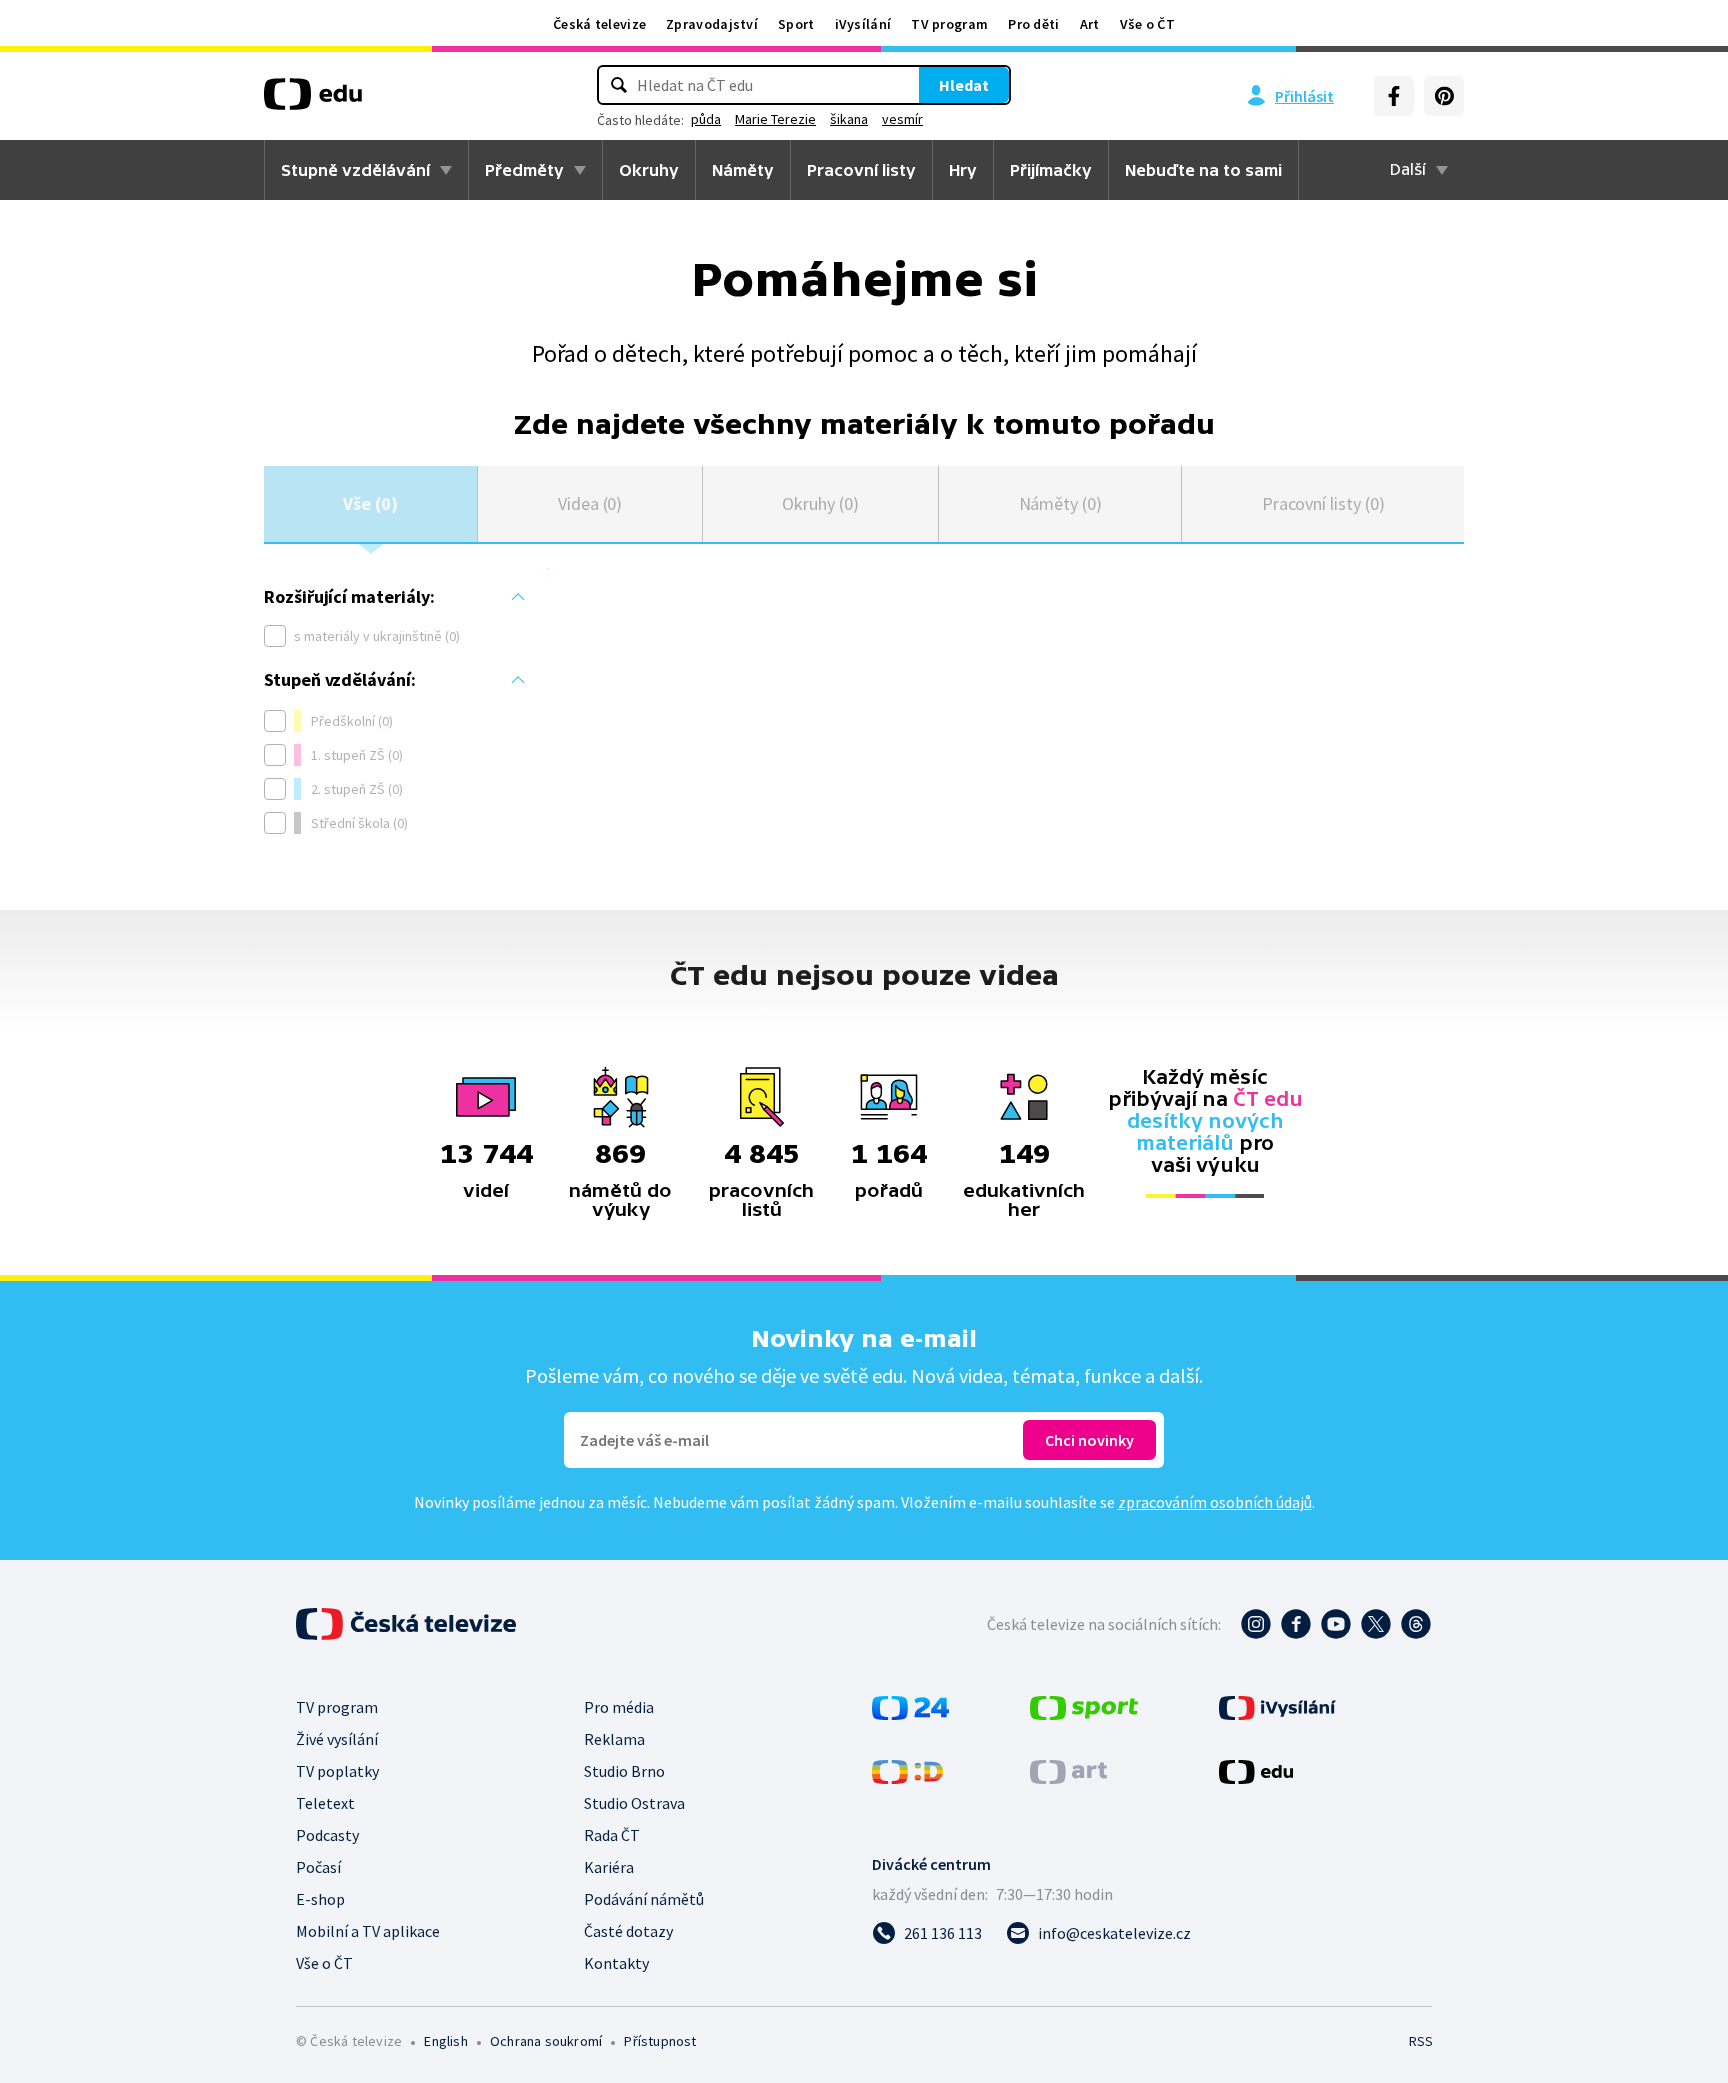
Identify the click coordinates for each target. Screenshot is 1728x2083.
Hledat (964, 85)
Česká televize (599, 24)
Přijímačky (1051, 170)
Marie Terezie (775, 119)
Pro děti (1033, 24)
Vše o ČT (1147, 24)
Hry (963, 170)
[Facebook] (1394, 96)
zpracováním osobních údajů (1215, 1502)
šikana (849, 119)
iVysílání (863, 24)
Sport (796, 24)
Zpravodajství (712, 24)
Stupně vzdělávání (355, 170)
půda (706, 119)
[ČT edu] (313, 101)
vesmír (902, 119)
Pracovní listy (861, 170)
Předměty (524, 170)
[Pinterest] (1444, 96)
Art (1090, 24)
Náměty (743, 170)
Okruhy (649, 170)
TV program (949, 24)
